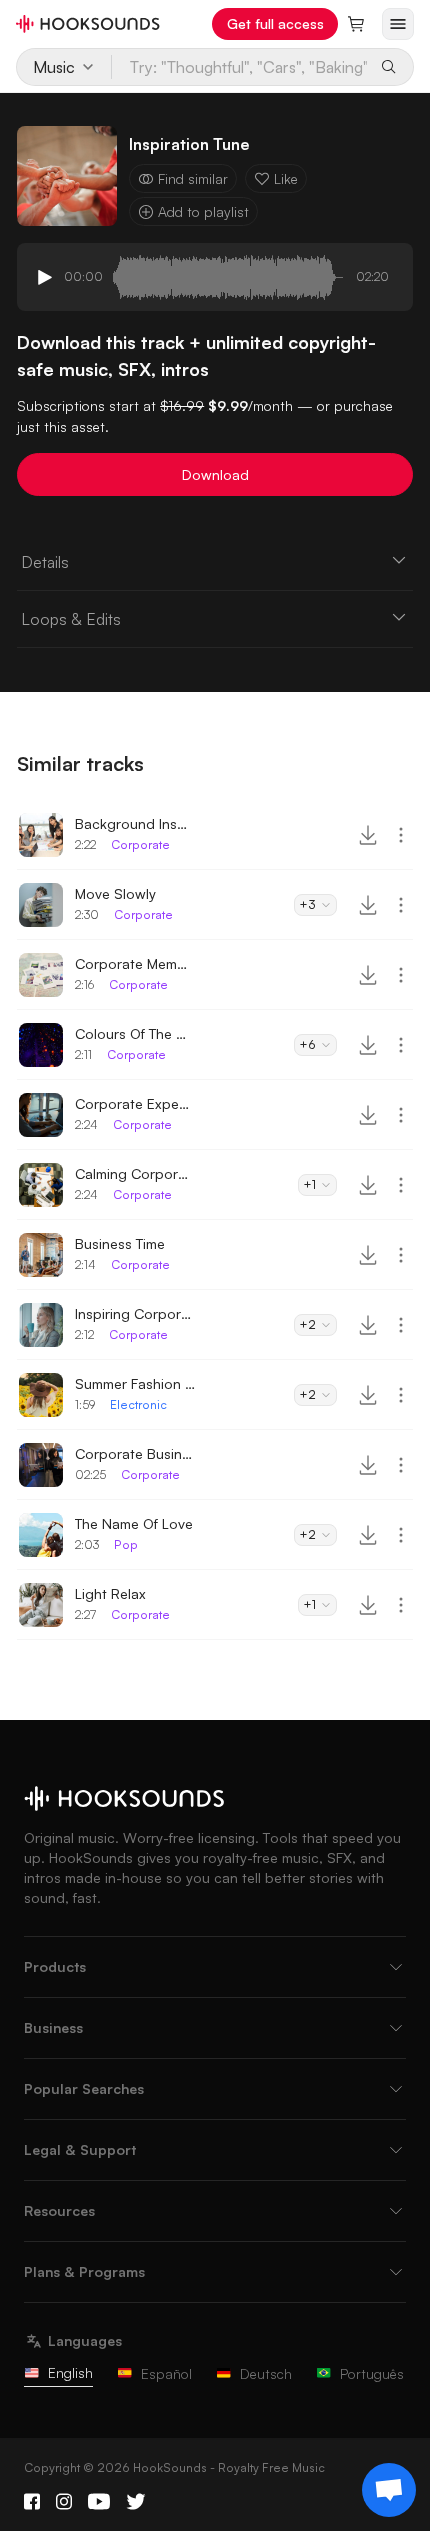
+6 (307, 1044)
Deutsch (266, 2373)
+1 (309, 1184)
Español (166, 2373)
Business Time (120, 1243)
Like (286, 178)
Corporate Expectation (135, 1103)
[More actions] (401, 835)
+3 (307, 904)
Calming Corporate (135, 1173)
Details (45, 562)
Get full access (275, 23)
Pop (126, 1544)
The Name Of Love (134, 1523)
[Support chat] (389, 2490)
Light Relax (110, 1593)
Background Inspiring (135, 823)
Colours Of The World (135, 1033)
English (70, 2372)
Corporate (140, 844)
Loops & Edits (71, 619)
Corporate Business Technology (135, 1453)
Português (372, 2373)
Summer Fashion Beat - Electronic (135, 1383)
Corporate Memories (135, 963)
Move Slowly (115, 893)
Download (215, 474)
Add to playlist (203, 211)
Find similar (193, 178)
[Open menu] (398, 24)
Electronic (138, 1404)
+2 (307, 1324)
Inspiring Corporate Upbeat (135, 1313)
